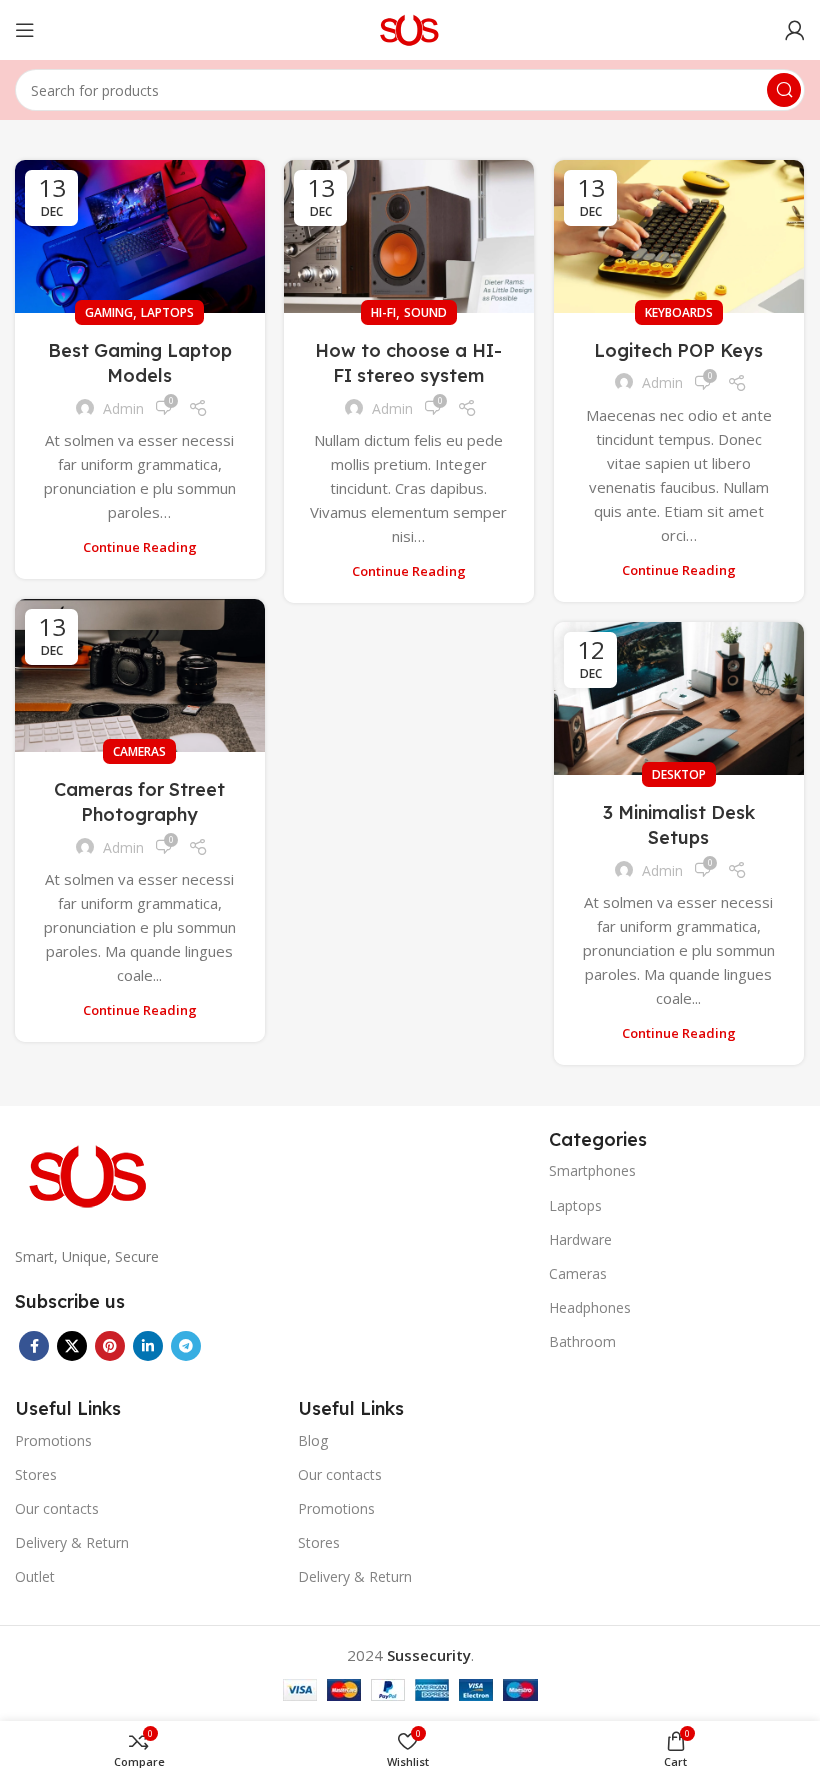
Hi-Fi (383, 312)
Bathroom (582, 1341)
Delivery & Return (72, 1542)
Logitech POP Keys (678, 350)
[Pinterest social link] (110, 1346)
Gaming (109, 312)
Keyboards (679, 312)
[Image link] (90, 1174)
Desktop (679, 774)
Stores (36, 1474)
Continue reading (140, 547)
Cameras (139, 751)
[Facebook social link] (34, 1346)
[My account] (795, 30)
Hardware (580, 1239)
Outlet (35, 1576)
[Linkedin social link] (148, 1346)
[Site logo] (410, 28)
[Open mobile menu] (25, 30)
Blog (313, 1440)
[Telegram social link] (186, 1346)
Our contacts (57, 1508)
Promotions (53, 1440)
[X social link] (72, 1346)
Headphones (590, 1307)
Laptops (167, 312)
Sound (425, 312)
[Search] (784, 90)
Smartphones (592, 1170)
